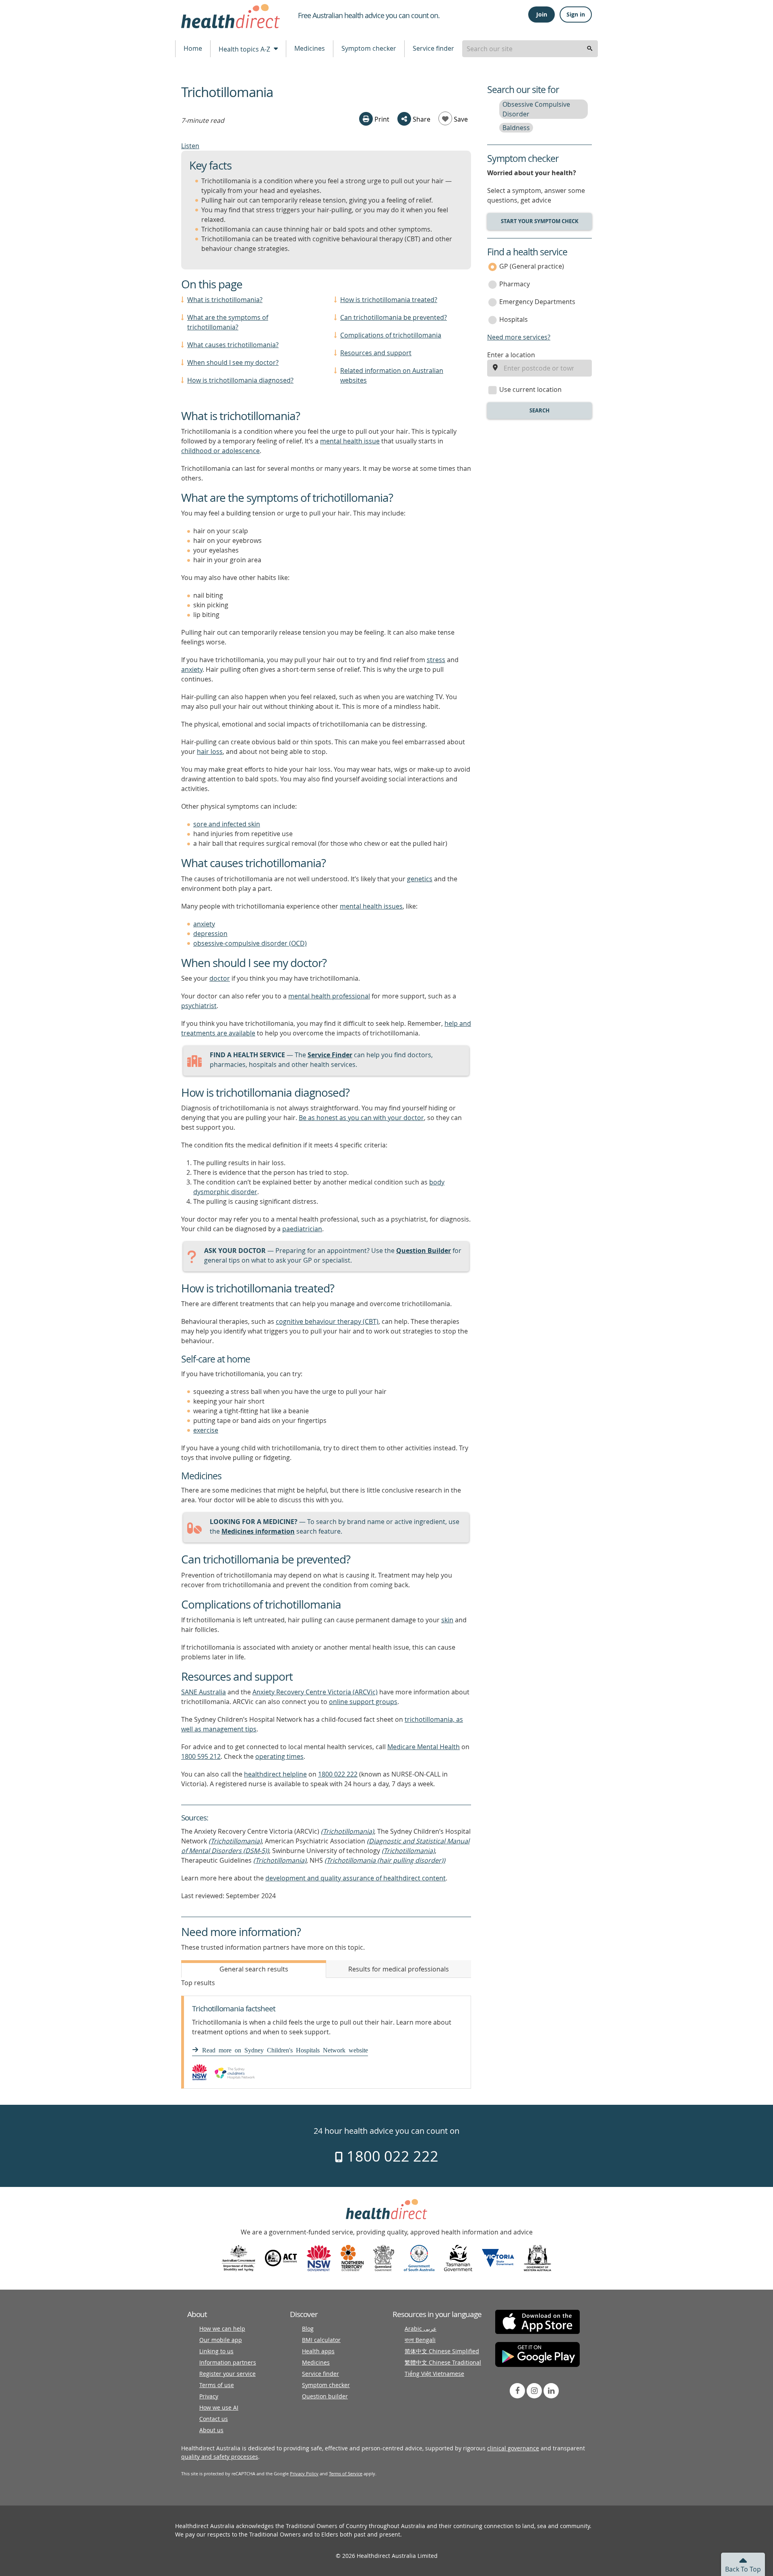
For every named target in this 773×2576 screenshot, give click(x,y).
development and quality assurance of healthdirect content (355, 1878)
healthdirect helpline (275, 1774)
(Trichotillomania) (347, 1831)
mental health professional (329, 996)
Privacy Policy (304, 2473)
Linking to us (216, 2351)
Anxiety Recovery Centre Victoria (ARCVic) (315, 1692)
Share (421, 119)
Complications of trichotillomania (391, 335)
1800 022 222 (338, 1774)
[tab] (254, 1969)
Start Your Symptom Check (540, 221)
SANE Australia (204, 1692)
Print (381, 119)
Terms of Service (346, 2473)
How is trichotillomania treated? (389, 300)
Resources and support (376, 353)
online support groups (363, 1702)
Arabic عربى (421, 2329)
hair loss (210, 752)
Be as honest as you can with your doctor (361, 1118)
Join (542, 14)
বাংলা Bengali (420, 2340)
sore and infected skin (227, 824)
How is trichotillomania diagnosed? (240, 380)
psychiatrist (199, 1006)
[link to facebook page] (517, 2391)
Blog (308, 2329)
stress (436, 660)
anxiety (192, 669)
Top (743, 2569)
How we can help (222, 2329)
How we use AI (219, 2407)
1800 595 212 (201, 1756)
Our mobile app (221, 2340)
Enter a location (511, 355)
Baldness (516, 128)
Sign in (576, 14)
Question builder (325, 2396)
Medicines (310, 48)
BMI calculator (321, 2340)
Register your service (227, 2374)
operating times (279, 1756)
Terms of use (217, 2385)
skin (447, 1620)
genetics (420, 879)
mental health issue (350, 441)
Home (193, 48)
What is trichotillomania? (225, 300)
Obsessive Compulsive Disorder (536, 109)
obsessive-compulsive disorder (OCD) (250, 943)
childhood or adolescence (220, 451)
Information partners (228, 2362)
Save (460, 119)
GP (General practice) (532, 266)
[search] (590, 49)
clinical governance (513, 2448)
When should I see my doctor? (233, 362)
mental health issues (371, 906)
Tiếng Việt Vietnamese (434, 2374)
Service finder (433, 48)
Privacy (209, 2396)
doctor (220, 978)
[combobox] (530, 49)
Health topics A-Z (245, 49)
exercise (206, 1430)
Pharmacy (515, 284)
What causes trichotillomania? (233, 345)
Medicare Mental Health (424, 1747)
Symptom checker (369, 48)
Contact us (214, 2419)
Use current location (530, 389)
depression (210, 934)
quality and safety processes (220, 2457)
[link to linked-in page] (551, 2391)
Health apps (318, 2351)
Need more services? (519, 337)
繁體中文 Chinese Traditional (443, 2362)
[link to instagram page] (534, 2391)
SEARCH (539, 410)
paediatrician (302, 1229)
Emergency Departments (537, 302)
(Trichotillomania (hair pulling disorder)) (385, 1860)
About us (211, 2430)
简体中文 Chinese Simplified (442, 2351)
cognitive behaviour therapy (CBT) (327, 1321)
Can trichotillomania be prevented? (394, 317)
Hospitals (514, 319)
